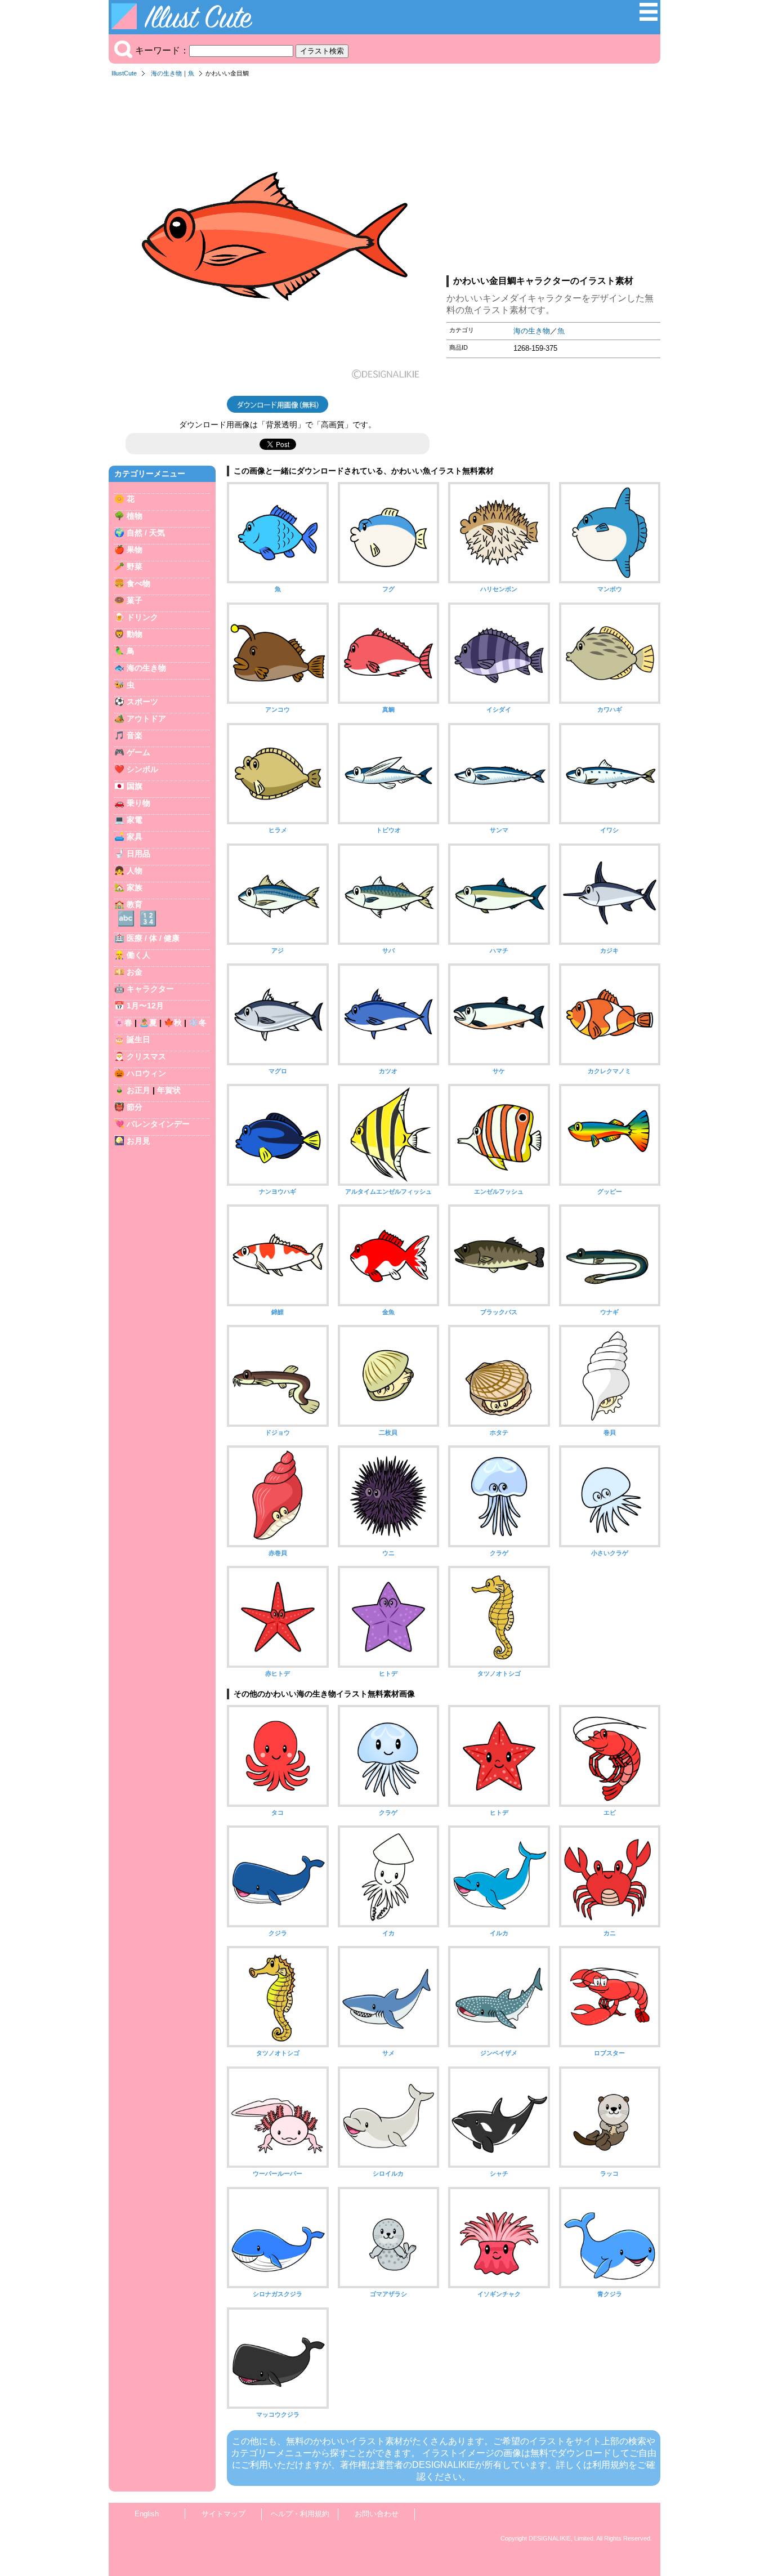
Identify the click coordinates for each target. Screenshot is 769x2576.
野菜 (135, 566)
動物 (135, 634)
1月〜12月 (145, 1006)
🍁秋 (173, 1023)
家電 (135, 820)
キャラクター (150, 989)
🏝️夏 (148, 1023)
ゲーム (138, 752)
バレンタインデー (158, 1124)
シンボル (142, 769)
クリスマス (146, 1056)
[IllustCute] (184, 26)
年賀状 (169, 1090)
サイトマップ (223, 2514)
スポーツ (142, 702)
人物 (135, 870)
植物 (135, 516)
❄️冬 (198, 1023)
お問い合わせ (377, 2514)
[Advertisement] (553, 180)
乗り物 (138, 803)
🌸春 (123, 1023)
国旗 (135, 786)
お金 (135, 972)
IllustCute (124, 73)
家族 (135, 887)
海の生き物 (166, 73)
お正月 (138, 1090)
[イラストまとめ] (649, 18)
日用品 (138, 854)
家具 (135, 837)
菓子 (135, 600)
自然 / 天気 (146, 533)
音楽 (135, 735)
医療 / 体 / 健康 (153, 938)
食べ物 (138, 583)
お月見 (138, 1141)
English (147, 2514)
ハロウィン (146, 1073)
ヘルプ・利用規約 (300, 2514)
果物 (135, 550)
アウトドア (146, 718)
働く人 (138, 955)
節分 (135, 1107)
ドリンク (142, 617)
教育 (135, 904)
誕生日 (138, 1039)
